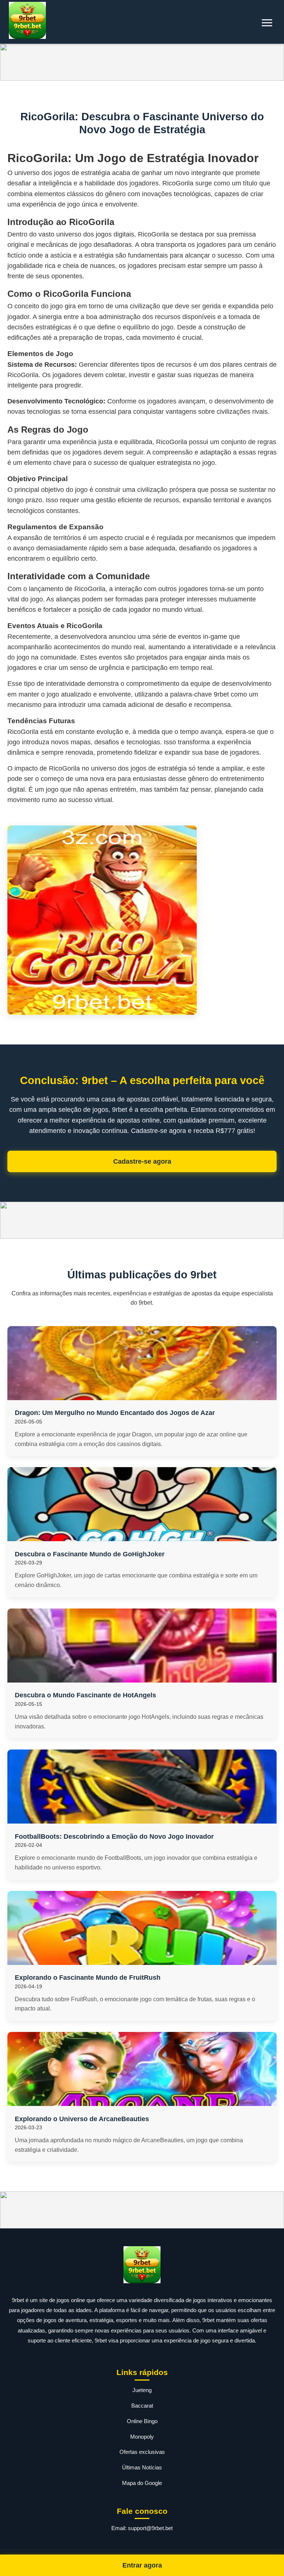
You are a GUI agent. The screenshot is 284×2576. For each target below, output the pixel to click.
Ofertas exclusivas (142, 2452)
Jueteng (142, 2390)
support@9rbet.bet (150, 2528)
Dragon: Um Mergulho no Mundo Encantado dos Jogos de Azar (115, 1413)
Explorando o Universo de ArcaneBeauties (82, 2119)
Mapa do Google (142, 2483)
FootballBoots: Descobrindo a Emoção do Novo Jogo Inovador (114, 1837)
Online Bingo (142, 2421)
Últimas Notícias (142, 2467)
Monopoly (142, 2437)
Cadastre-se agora (142, 1161)
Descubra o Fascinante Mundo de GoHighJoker (90, 1554)
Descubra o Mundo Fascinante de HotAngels (85, 1695)
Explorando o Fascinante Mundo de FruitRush (88, 1978)
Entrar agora (142, 2565)
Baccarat (142, 2406)
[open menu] (267, 23)
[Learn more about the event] (142, 62)
